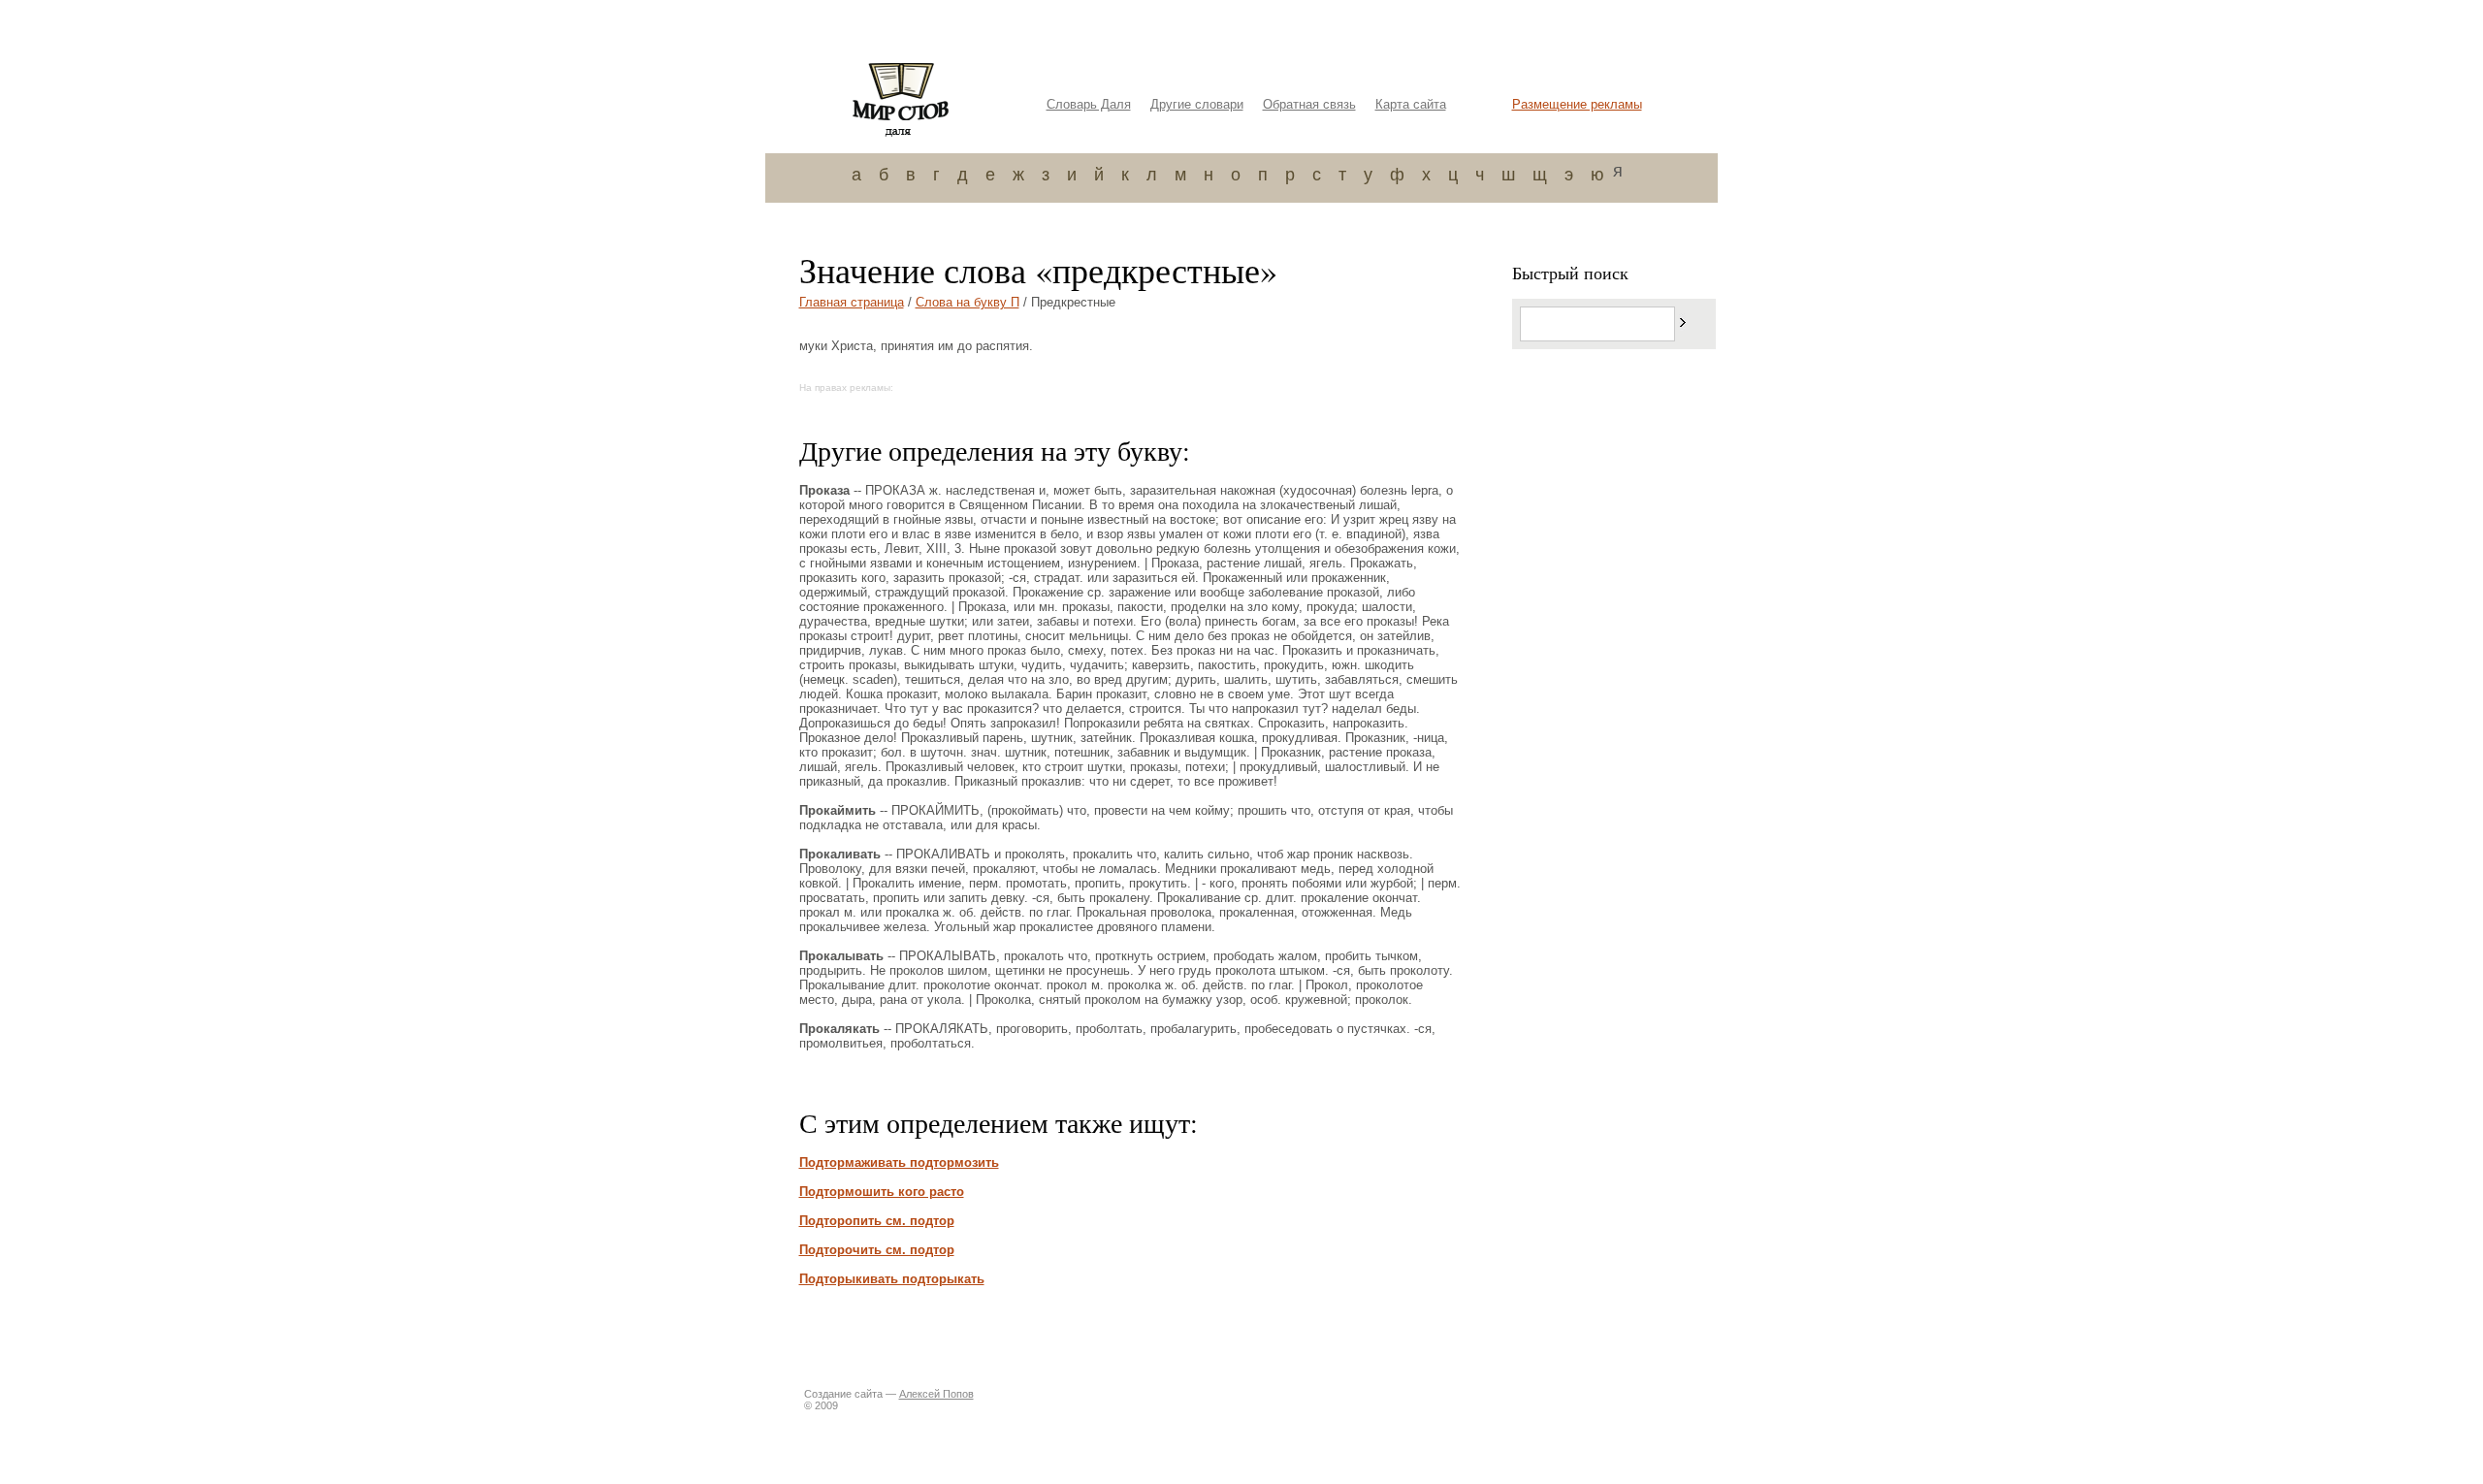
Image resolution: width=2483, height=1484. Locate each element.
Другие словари (1197, 104)
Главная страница (852, 302)
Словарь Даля (1089, 104)
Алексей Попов (936, 1394)
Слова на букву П (967, 302)
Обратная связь (1309, 104)
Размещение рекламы (1577, 104)
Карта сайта (1411, 104)
